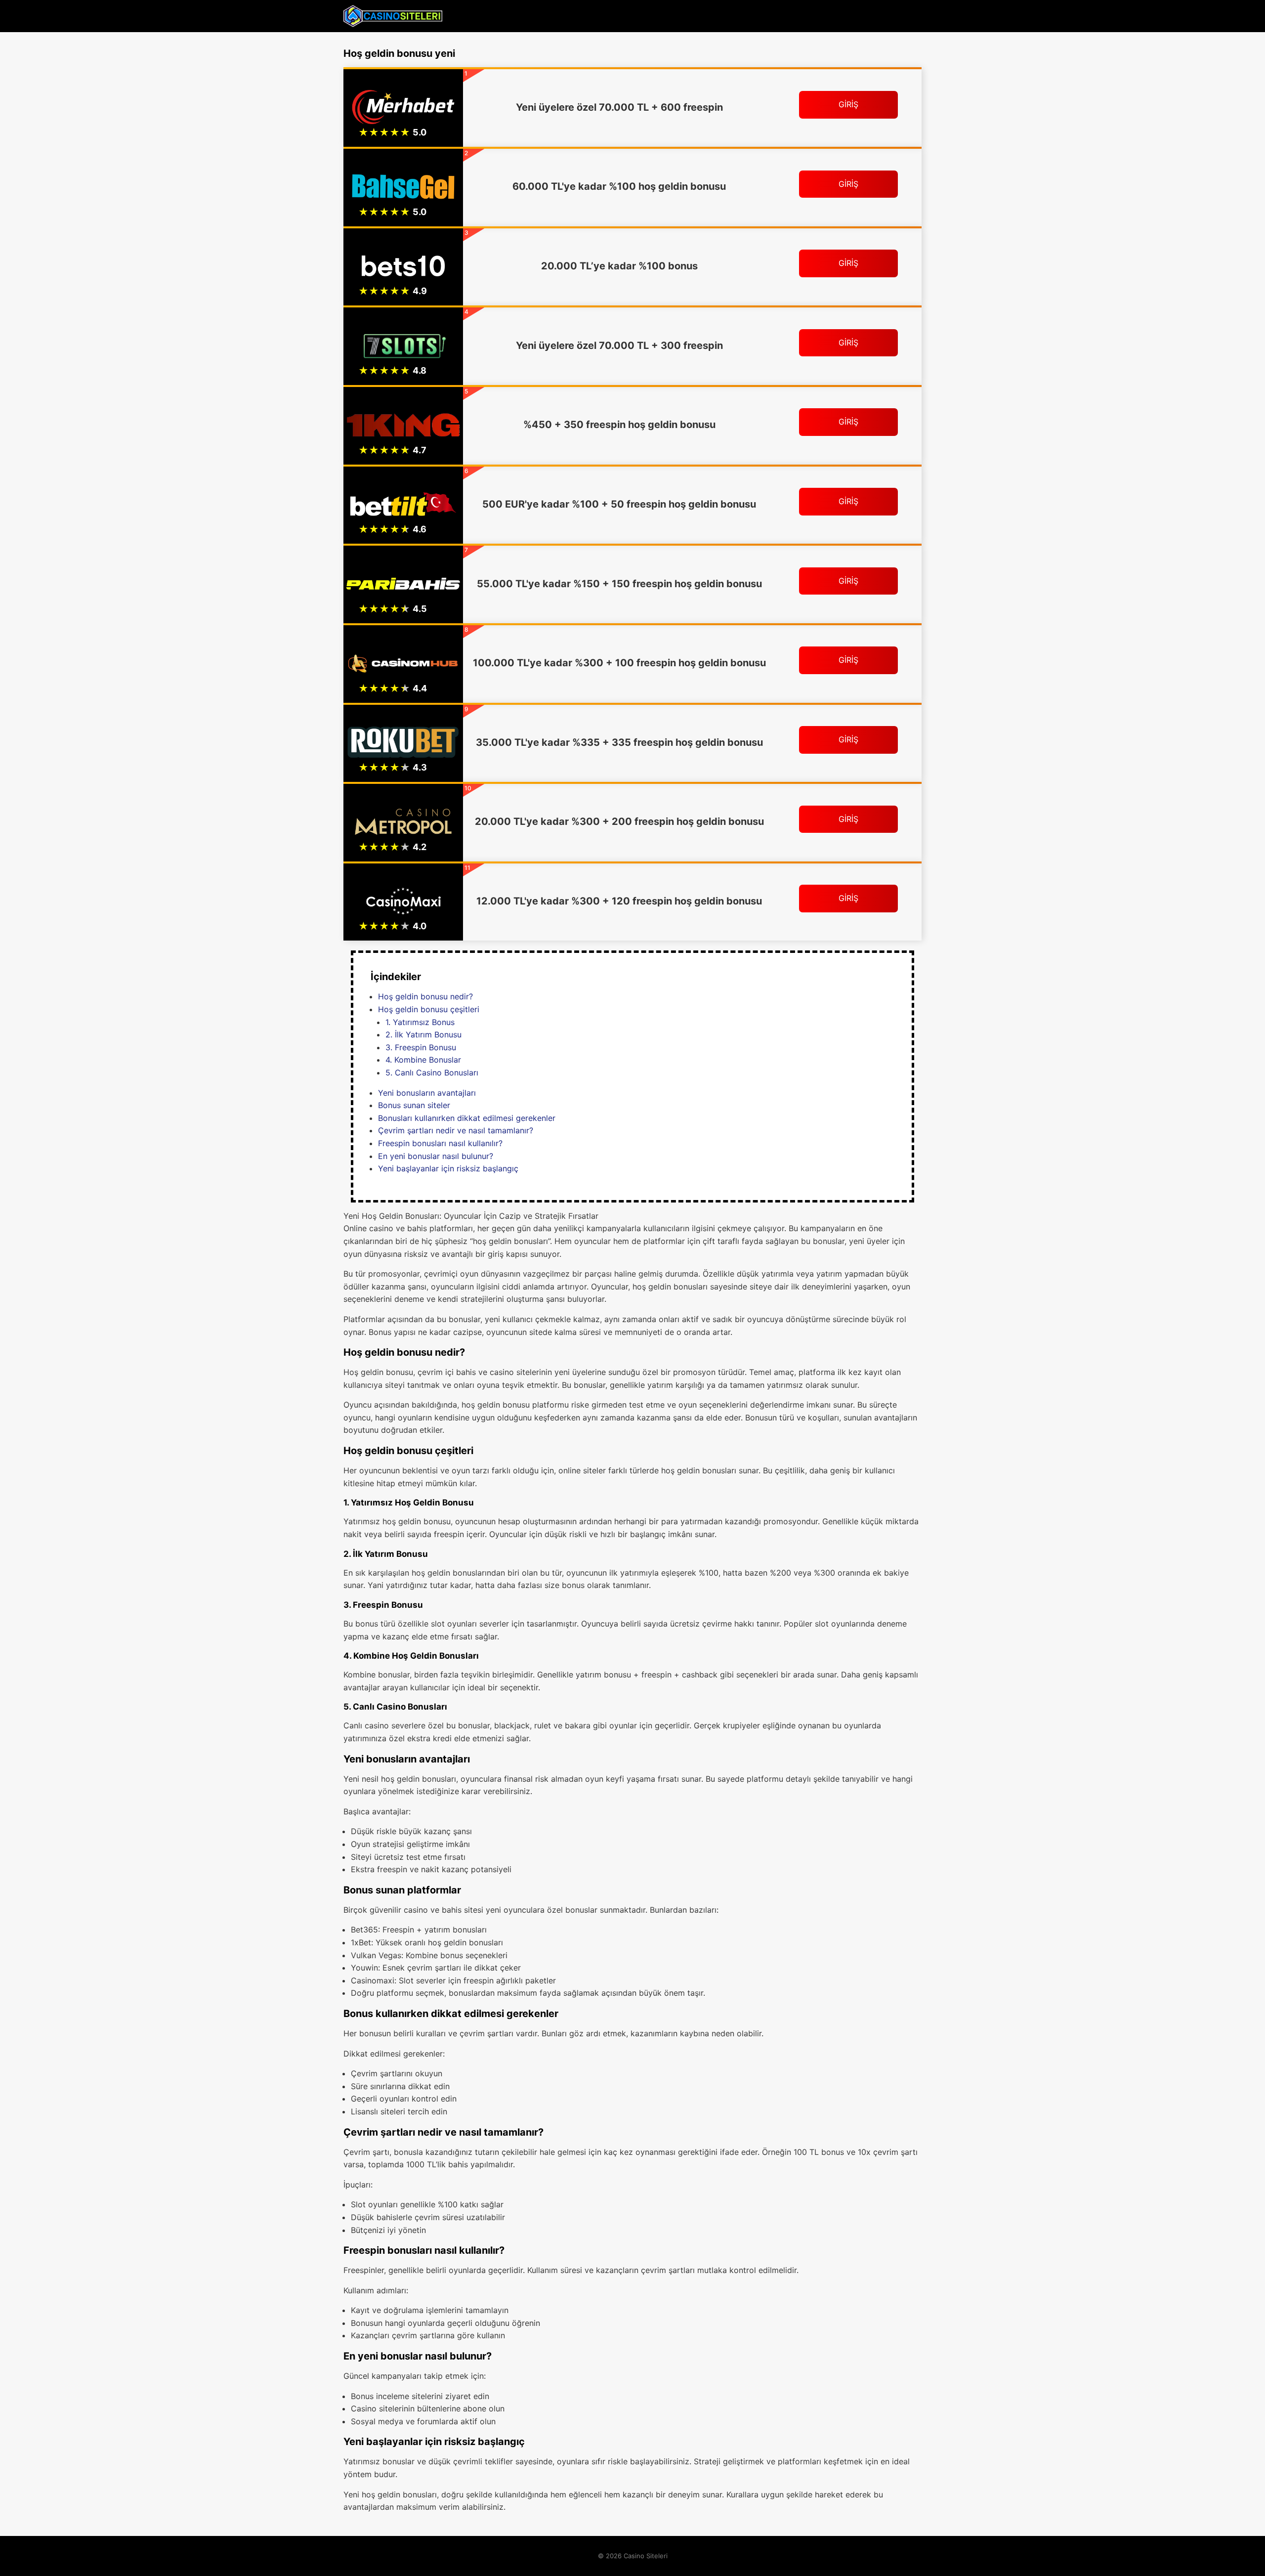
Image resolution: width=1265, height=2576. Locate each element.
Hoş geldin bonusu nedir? (425, 996)
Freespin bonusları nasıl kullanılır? (440, 1143)
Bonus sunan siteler (414, 1105)
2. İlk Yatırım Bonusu (423, 1034)
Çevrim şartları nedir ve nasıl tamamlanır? (456, 1130)
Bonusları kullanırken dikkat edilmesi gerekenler (467, 1118)
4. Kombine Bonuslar (423, 1060)
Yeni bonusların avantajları (427, 1093)
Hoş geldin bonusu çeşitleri (429, 1009)
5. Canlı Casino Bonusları (432, 1073)
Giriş (848, 104)
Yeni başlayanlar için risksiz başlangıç (448, 1168)
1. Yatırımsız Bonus (420, 1022)
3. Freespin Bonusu (421, 1047)
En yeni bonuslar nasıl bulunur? (436, 1156)
